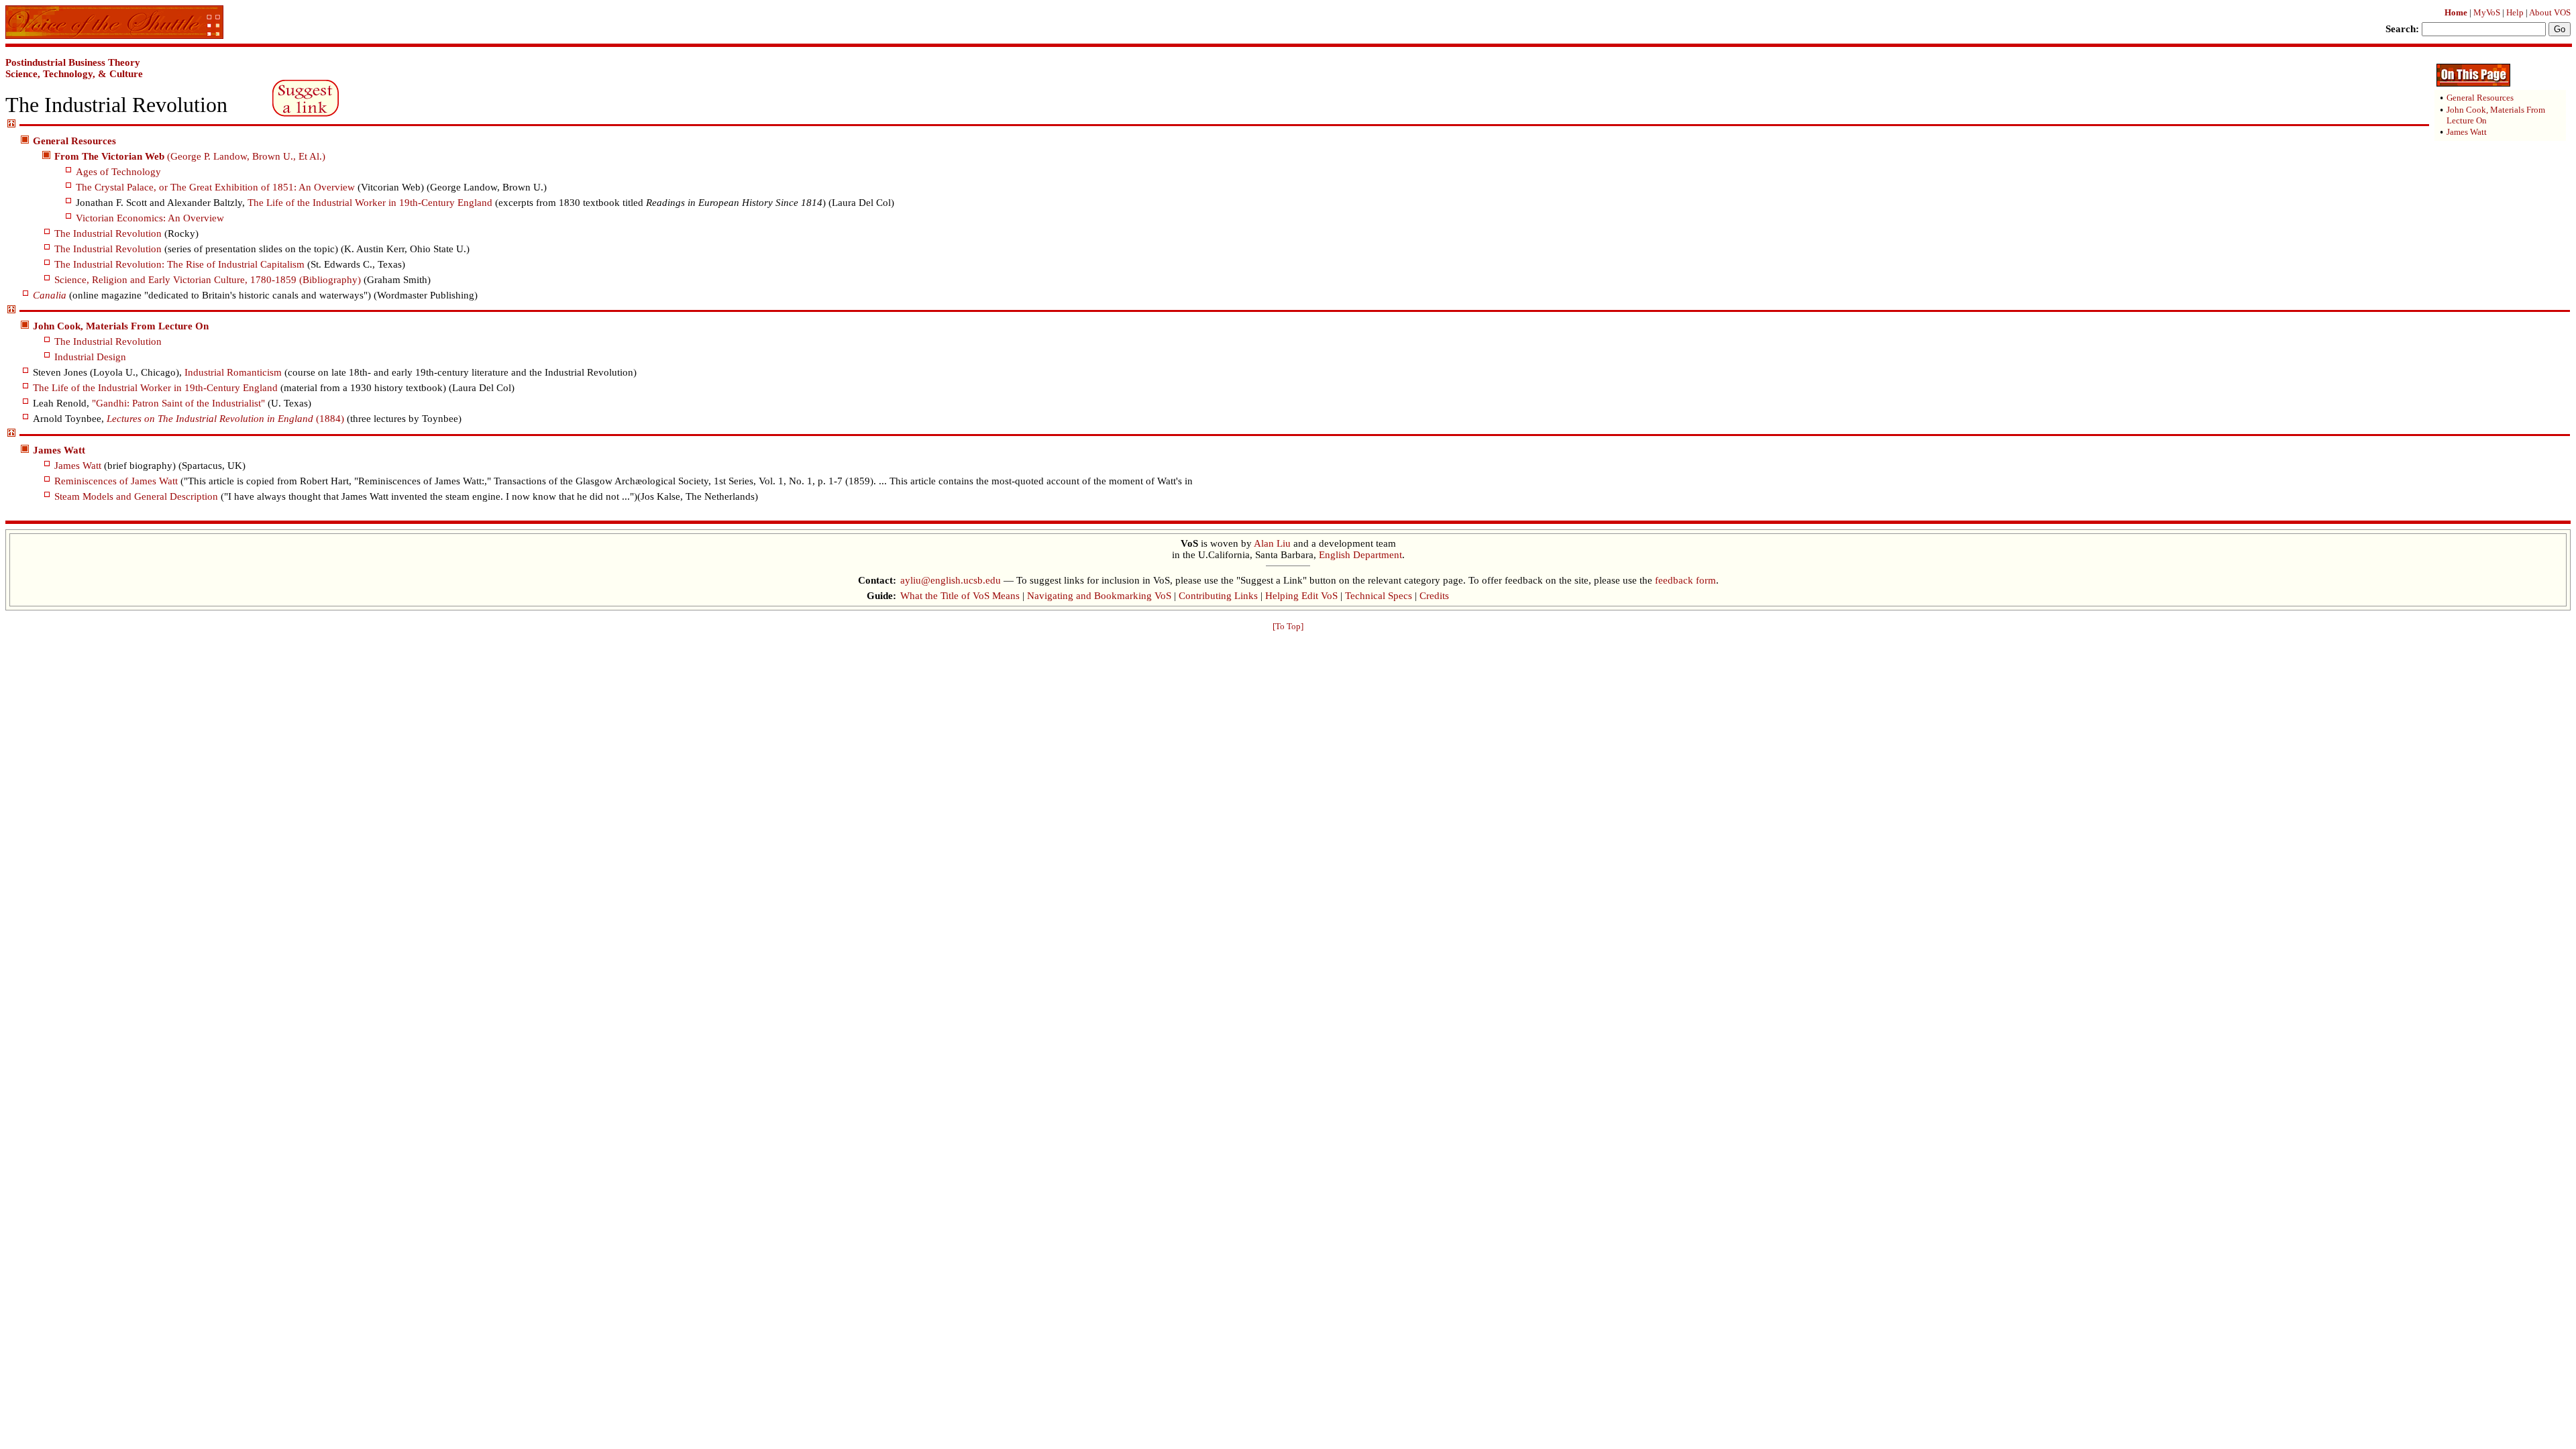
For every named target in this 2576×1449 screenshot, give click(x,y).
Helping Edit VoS (1301, 596)
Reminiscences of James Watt (116, 481)
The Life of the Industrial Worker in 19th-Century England (370, 203)
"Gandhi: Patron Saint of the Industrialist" (178, 403)
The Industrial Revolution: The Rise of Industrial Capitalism (179, 264)
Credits (1434, 596)
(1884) (225, 419)
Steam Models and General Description (136, 496)
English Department (1360, 555)
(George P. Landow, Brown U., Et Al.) (190, 156)
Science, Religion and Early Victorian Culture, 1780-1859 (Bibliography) (208, 280)
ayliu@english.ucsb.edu (951, 580)
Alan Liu (1272, 543)
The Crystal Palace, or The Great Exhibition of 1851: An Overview (215, 187)
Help (2515, 12)
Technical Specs (1379, 596)
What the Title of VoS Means (960, 596)
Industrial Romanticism (233, 372)
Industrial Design (90, 357)
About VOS (2550, 12)
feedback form (1685, 580)
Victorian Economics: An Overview (150, 218)
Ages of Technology (118, 172)
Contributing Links (1218, 596)
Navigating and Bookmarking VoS (1099, 596)
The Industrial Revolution (108, 233)
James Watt (78, 466)
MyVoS (2487, 12)
